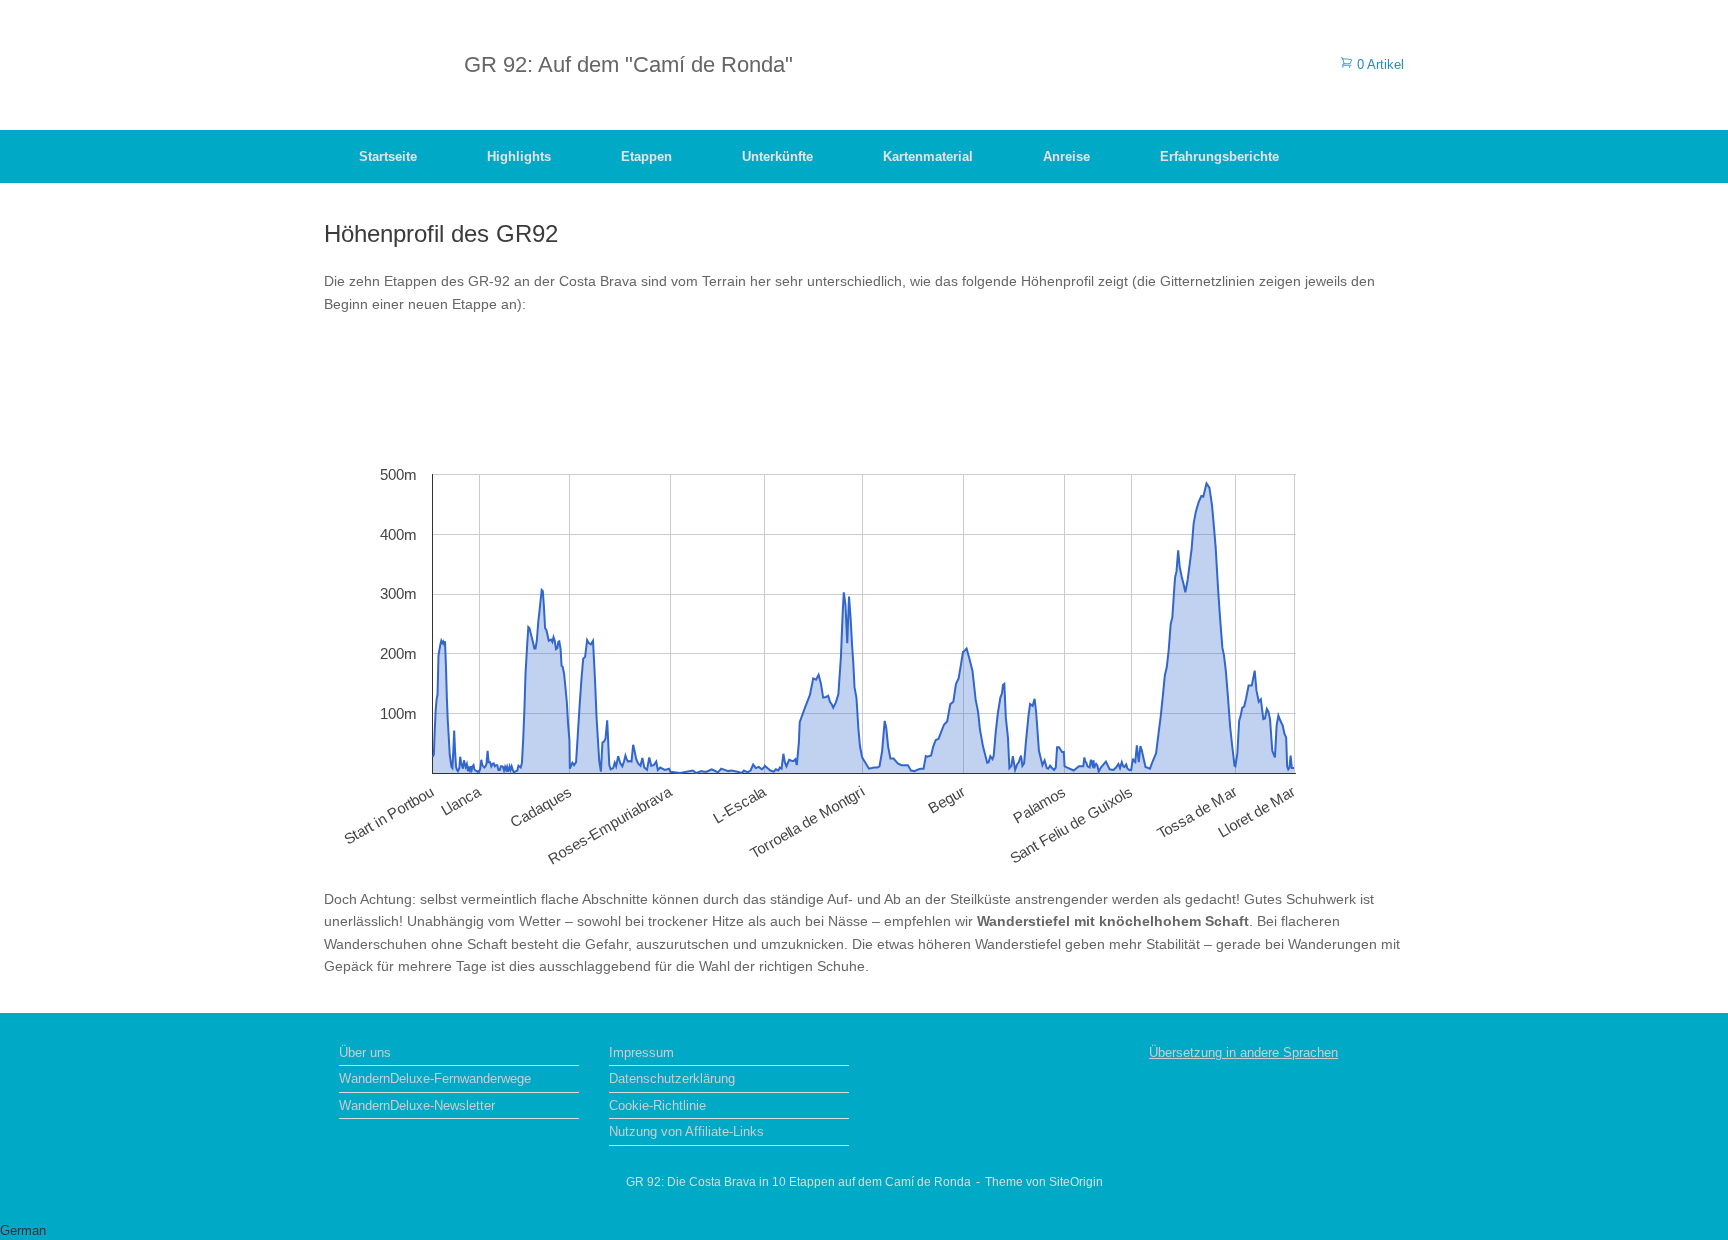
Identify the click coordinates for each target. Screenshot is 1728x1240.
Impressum (641, 1052)
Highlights (519, 156)
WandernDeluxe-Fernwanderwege (435, 1078)
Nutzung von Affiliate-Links (686, 1131)
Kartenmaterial (928, 156)
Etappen (646, 156)
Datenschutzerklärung (672, 1078)
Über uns (365, 1052)
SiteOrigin (1076, 1182)
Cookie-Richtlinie (657, 1105)
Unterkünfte (777, 156)
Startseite (388, 156)
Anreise (1066, 156)
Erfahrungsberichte (1219, 156)
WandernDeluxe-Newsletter (417, 1105)
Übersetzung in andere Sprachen (1243, 1052)
